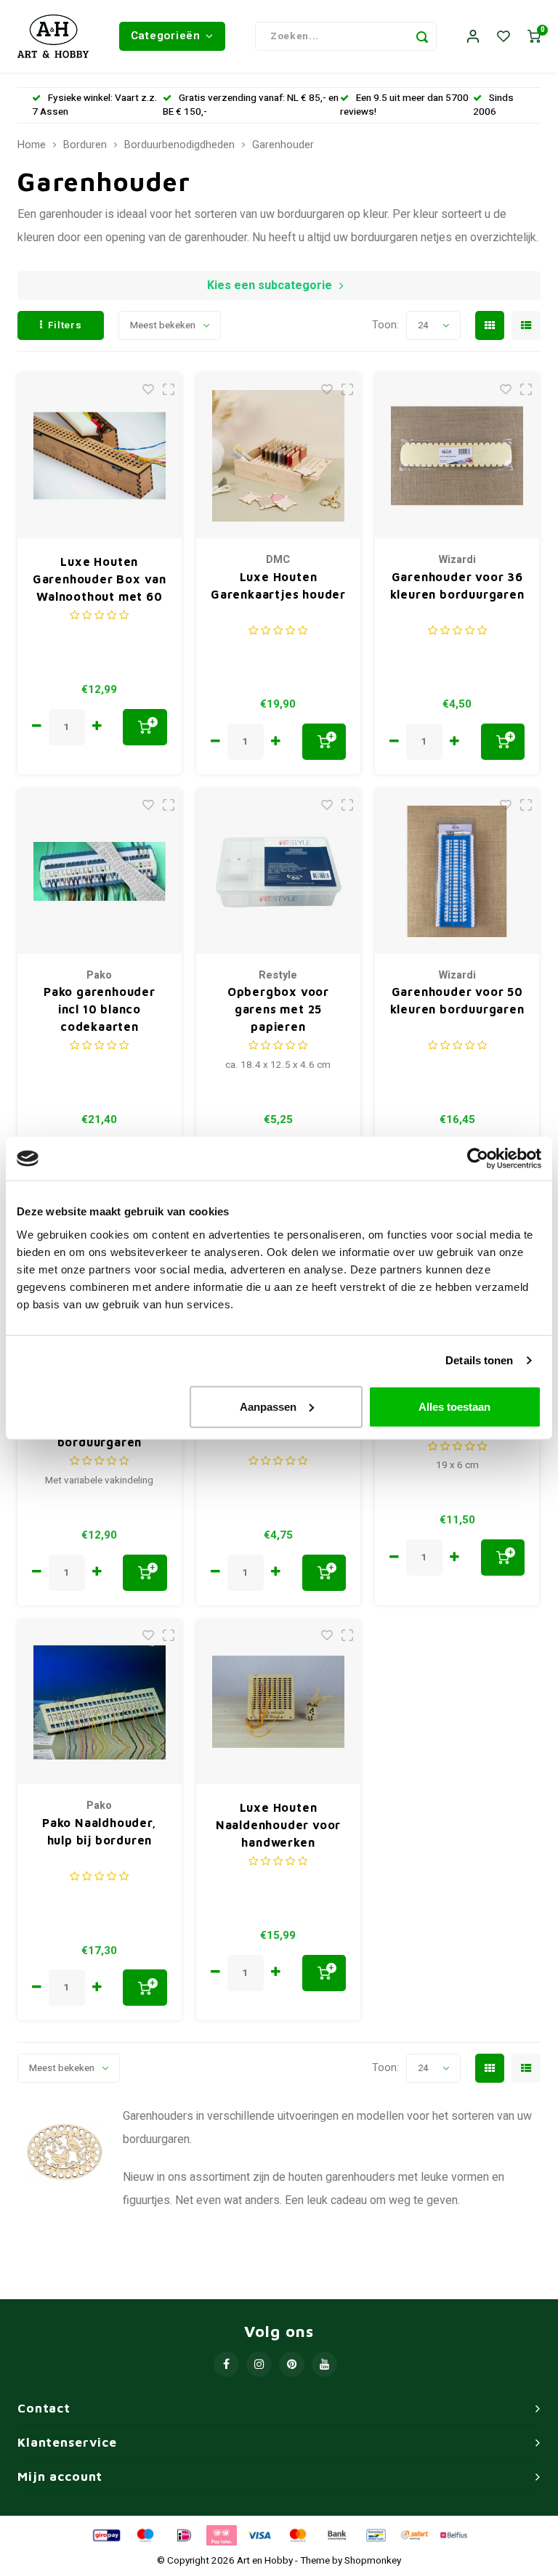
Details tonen (479, 1360)
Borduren (85, 145)
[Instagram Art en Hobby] (259, 2364)
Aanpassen (268, 1406)
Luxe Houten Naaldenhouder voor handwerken (278, 1825)
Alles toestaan (454, 1406)
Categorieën (166, 36)
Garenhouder (283, 145)
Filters (65, 325)
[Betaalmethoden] (105, 2535)
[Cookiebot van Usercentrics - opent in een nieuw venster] (478, 1159)
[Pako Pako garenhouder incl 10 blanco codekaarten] (100, 871)
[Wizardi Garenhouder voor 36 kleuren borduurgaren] (457, 456)
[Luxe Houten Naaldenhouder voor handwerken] (279, 1702)
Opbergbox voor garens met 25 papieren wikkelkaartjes (278, 1010)
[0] (534, 37)
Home (32, 145)
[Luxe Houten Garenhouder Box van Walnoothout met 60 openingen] (100, 456)
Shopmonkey (373, 2561)
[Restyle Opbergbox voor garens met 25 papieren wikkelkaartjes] (279, 871)
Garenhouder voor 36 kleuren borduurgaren (457, 586)
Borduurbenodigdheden (179, 145)
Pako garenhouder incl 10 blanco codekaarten (100, 1009)
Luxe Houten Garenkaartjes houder (278, 586)
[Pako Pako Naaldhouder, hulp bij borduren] (100, 1702)
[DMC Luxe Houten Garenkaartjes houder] (279, 456)
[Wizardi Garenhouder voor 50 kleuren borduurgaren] (457, 871)
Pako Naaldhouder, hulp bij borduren (100, 1831)
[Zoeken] (422, 36)
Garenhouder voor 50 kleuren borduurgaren (457, 1000)
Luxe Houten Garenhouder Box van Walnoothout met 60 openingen (100, 580)
